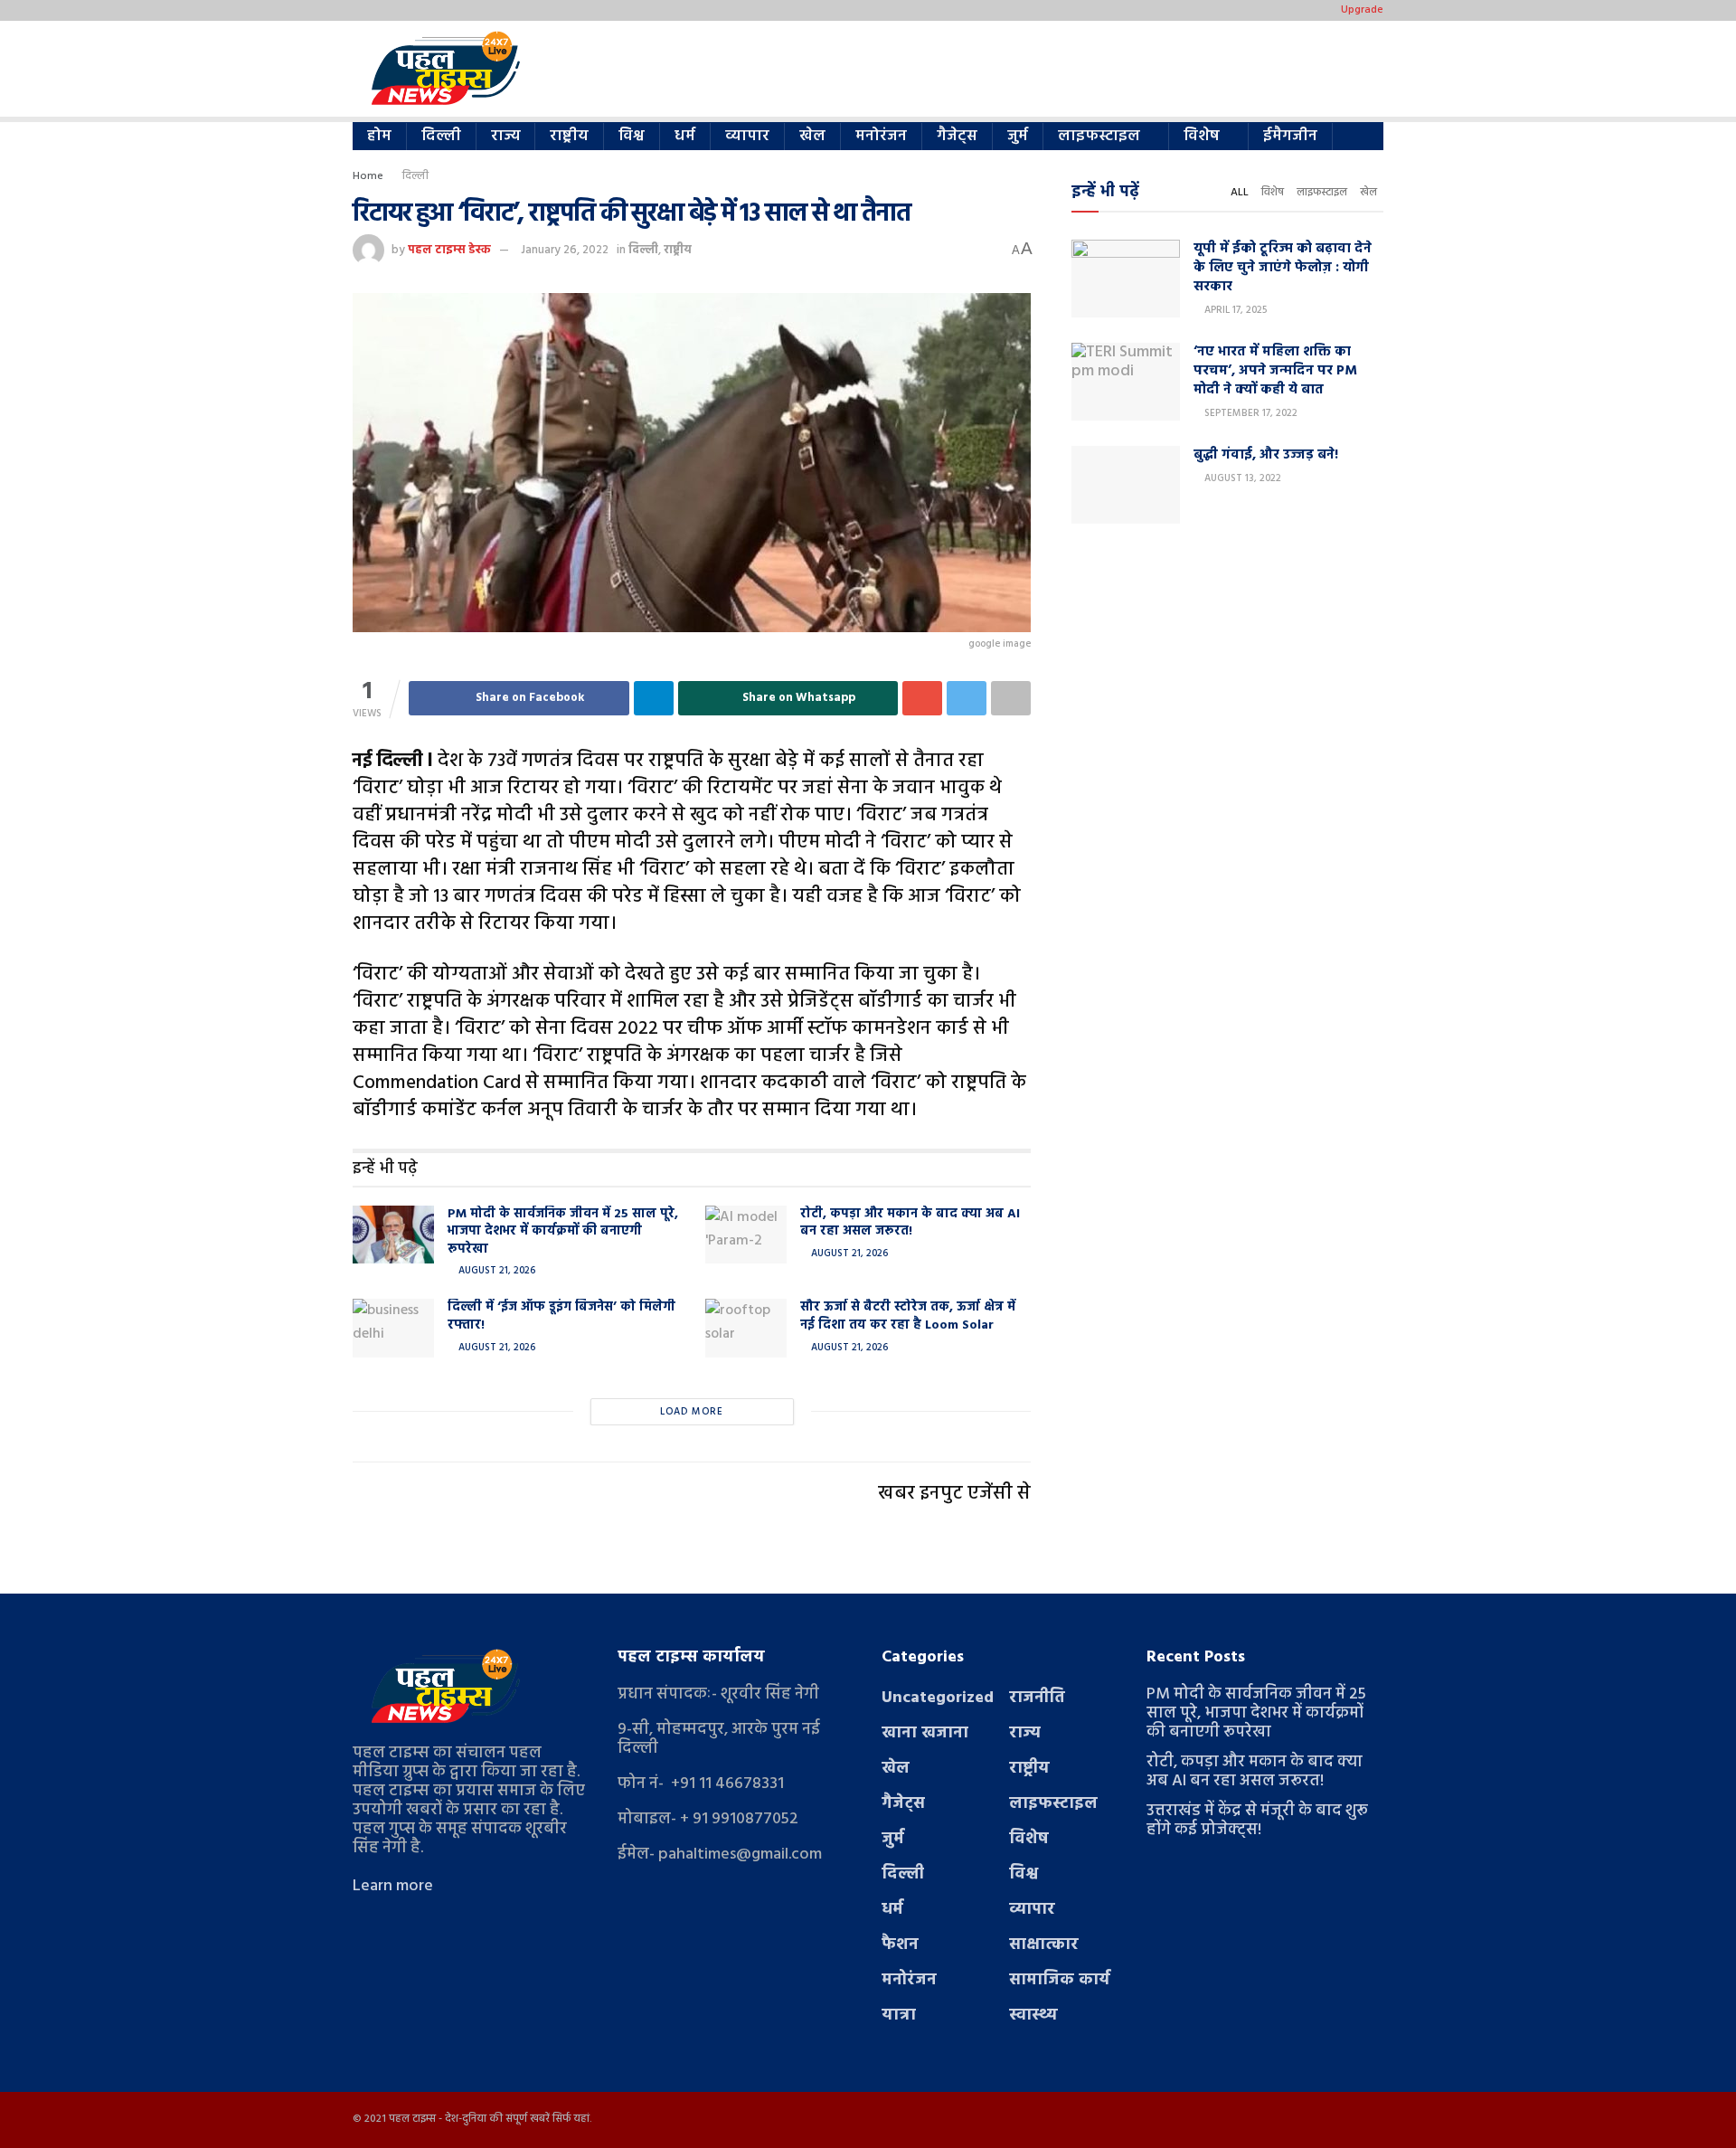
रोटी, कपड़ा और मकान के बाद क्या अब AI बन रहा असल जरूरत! (910, 1223)
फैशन (900, 1945)
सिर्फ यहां (571, 2119)
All (1240, 193)
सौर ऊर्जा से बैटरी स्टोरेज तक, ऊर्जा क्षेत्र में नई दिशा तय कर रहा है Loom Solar (908, 1316)
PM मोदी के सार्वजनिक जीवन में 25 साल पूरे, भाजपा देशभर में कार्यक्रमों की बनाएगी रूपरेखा (563, 1232)
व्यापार (747, 136)
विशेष (1202, 136)
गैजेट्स (957, 136)
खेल (812, 136)
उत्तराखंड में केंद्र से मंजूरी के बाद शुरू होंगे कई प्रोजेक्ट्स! (1257, 1821)
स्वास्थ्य (1033, 2016)
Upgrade (1362, 10)
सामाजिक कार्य (1060, 1980)
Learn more (393, 1886)
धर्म (685, 136)
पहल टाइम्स (412, 2119)
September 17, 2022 (1250, 413)
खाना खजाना (925, 1733)
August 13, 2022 (1241, 478)
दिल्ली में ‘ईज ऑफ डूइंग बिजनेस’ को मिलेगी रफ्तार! (561, 1316)
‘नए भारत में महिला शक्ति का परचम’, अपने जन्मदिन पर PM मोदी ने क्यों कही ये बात (1275, 371)
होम (379, 136)
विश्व (632, 136)
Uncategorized (938, 1698)
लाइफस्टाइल (1099, 136)
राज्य (505, 136)
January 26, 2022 (565, 250)
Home (368, 176)
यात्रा (899, 2016)
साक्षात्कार (1044, 1945)
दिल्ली (441, 136)
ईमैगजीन (1290, 136)
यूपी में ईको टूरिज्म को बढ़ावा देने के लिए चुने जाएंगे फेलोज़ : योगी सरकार (1283, 268)
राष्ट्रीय (569, 136)
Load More (692, 1412)
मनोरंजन (881, 136)
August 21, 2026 (495, 1271)
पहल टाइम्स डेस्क (449, 250)
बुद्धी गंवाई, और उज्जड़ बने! (1266, 455)
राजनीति (1037, 1698)
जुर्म (1018, 136)
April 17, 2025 (1234, 310)
